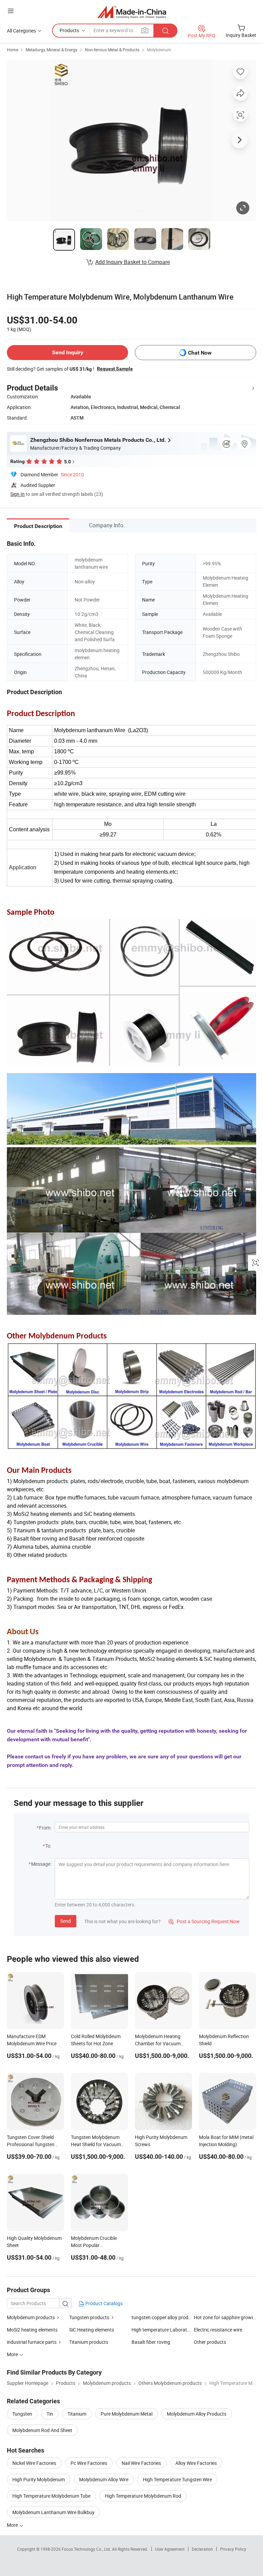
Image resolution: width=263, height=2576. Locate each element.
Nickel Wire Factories (34, 2463)
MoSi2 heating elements (32, 2330)
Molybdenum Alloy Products (197, 2414)
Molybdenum (159, 50)
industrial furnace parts (32, 2342)
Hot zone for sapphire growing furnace (225, 2317)
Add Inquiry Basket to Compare (133, 262)
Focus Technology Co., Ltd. (87, 2549)
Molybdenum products (31, 2317)
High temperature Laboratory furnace (171, 2330)
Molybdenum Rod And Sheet (42, 2430)
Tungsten (22, 2414)
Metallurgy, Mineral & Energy (52, 50)
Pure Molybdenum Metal (127, 2414)
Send (66, 1921)
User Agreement (170, 2549)
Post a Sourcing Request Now (204, 1921)
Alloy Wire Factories (196, 2463)
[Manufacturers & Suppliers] (132, 12)
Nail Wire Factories (141, 2463)
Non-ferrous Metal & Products (112, 50)
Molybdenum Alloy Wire (104, 2479)
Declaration (202, 2549)
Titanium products (89, 2342)
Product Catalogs (103, 2303)
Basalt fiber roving (151, 2342)
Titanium (77, 2414)
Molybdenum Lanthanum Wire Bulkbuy (53, 2512)
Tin (50, 2414)
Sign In (17, 494)
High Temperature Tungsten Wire (177, 2479)
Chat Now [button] (200, 353)
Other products (210, 2342)
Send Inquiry (68, 352)
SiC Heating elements (92, 2330)
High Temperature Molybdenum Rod (143, 2496)
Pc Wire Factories (89, 2463)
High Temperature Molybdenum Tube (51, 2496)
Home (12, 50)
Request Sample (115, 369)
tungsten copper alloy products (165, 2317)
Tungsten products (89, 2317)
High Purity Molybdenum (39, 2479)
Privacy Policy (233, 2549)
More (13, 2525)
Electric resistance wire (218, 2330)
